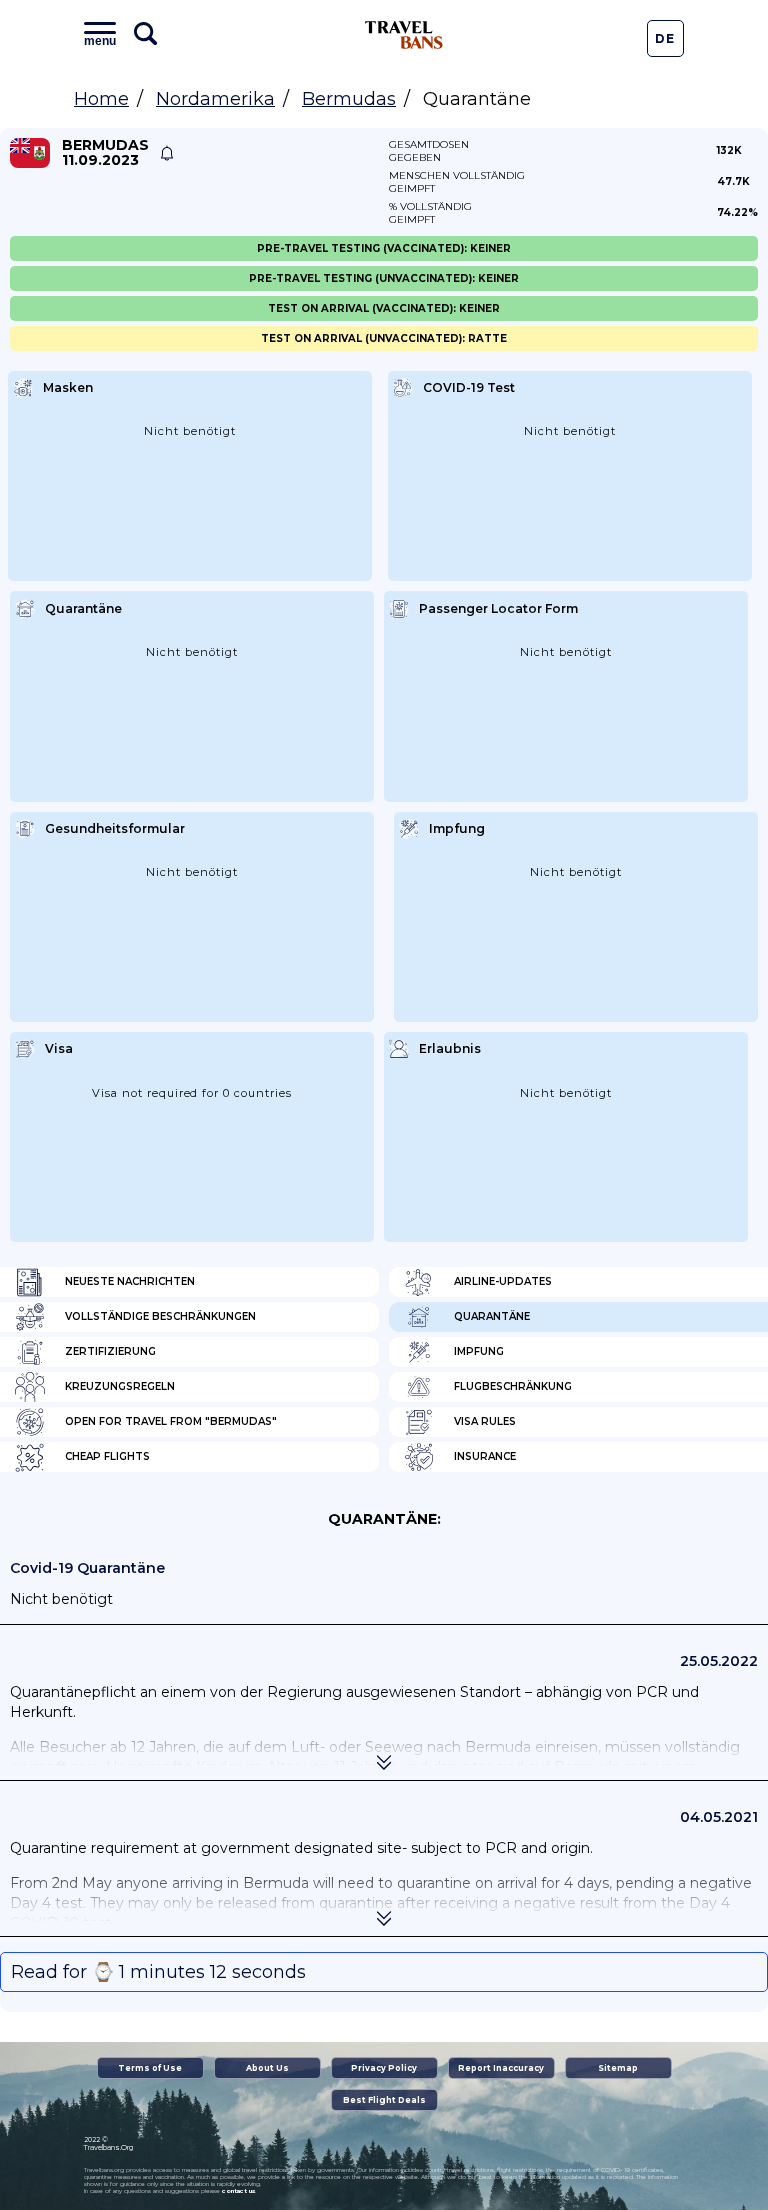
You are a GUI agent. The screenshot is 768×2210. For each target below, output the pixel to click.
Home (101, 99)
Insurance (485, 1456)
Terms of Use (150, 2068)
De (665, 38)
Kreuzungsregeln (120, 1386)
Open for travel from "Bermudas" (171, 1421)
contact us (238, 2191)
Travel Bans (404, 35)
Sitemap (618, 2068)
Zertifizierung (110, 1351)
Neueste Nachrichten (130, 1281)
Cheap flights (107, 1456)
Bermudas (349, 99)
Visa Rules (485, 1421)
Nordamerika (215, 99)
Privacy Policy (384, 2068)
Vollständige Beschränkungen (160, 1316)
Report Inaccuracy (501, 2068)
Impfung (479, 1351)
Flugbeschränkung (513, 1386)
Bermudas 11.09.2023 (105, 153)
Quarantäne (492, 1316)
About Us (267, 2068)
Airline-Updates (503, 1281)
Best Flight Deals (384, 2100)
